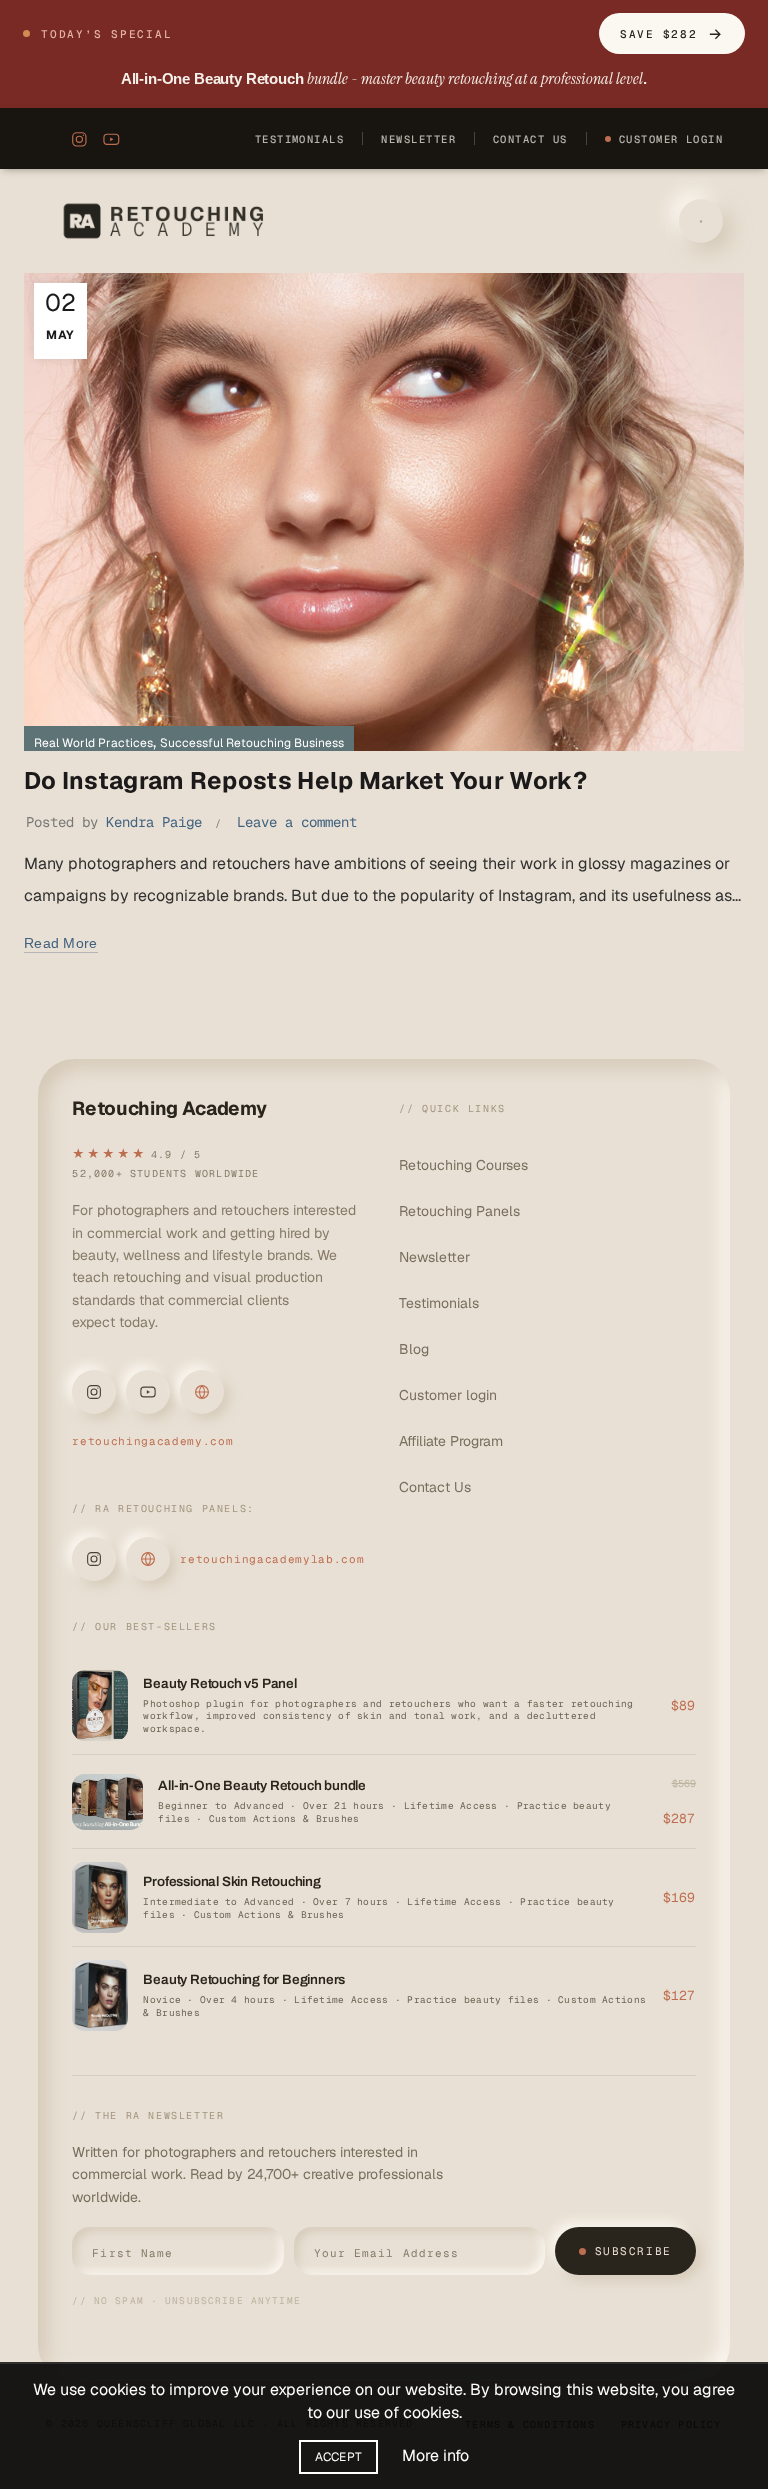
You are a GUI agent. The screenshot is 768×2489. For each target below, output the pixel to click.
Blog (414, 1349)
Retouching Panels (459, 1211)
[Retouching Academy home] (167, 221)
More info (435, 2455)
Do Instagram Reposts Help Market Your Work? (305, 780)
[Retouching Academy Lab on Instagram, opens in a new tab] (94, 1559)
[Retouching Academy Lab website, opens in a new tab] (148, 1559)
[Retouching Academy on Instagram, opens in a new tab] (75, 139)
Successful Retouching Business (252, 743)
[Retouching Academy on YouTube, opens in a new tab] (111, 139)
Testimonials (300, 139)
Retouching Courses (463, 1165)
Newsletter (418, 139)
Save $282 (671, 33)
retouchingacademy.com (152, 1441)
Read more (61, 943)
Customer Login (671, 139)
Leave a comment (297, 822)
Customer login (448, 1395)
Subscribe (633, 2251)
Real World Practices (93, 743)
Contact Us (530, 139)
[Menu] (701, 221)
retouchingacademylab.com (272, 1559)
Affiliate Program (451, 1441)
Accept (339, 2457)
